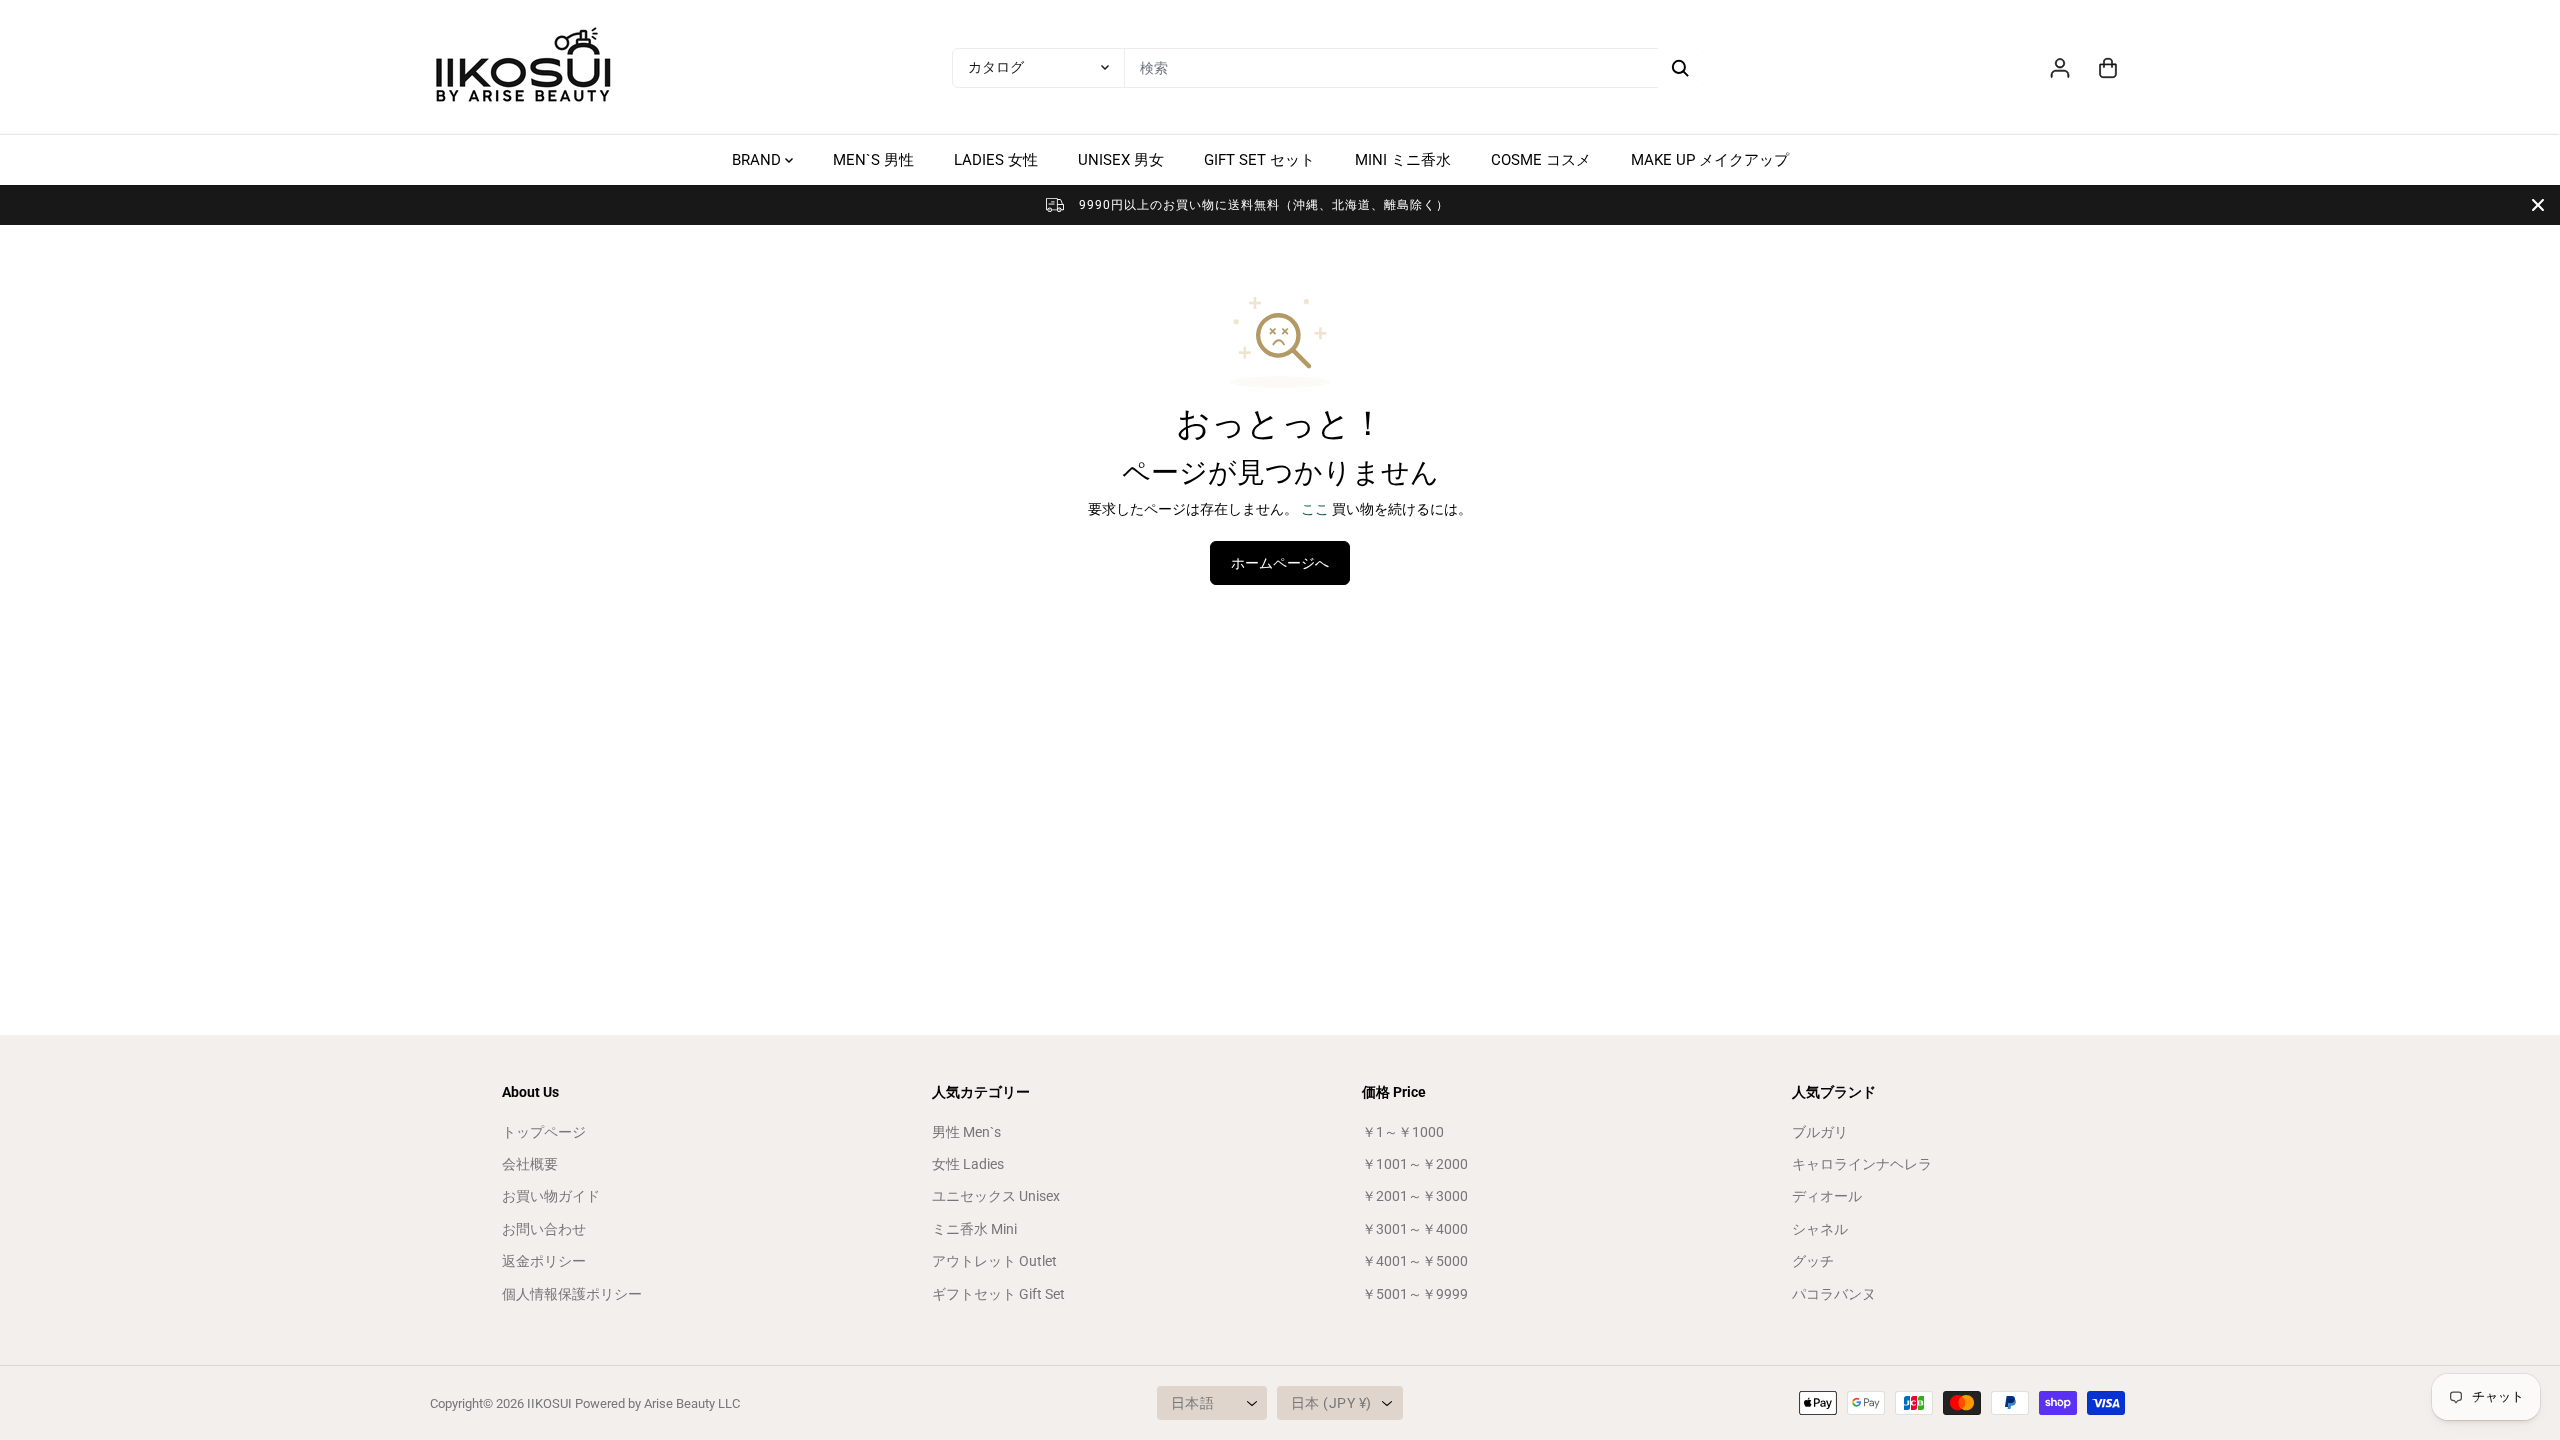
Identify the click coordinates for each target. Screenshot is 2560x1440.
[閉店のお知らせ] (2538, 205)
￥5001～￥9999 (1415, 1294)
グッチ (1813, 1261)
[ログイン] (2060, 68)
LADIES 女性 (996, 160)
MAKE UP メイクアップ (1710, 160)
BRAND (758, 160)
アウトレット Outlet (994, 1261)
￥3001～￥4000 (1415, 1229)
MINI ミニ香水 (1403, 160)
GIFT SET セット (1259, 160)
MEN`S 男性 (873, 160)
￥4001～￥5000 (1415, 1261)
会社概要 (530, 1164)
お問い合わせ (544, 1229)
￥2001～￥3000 (1415, 1196)
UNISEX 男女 (1121, 160)
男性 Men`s (966, 1132)
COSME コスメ (1541, 160)
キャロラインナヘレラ (1862, 1164)
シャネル (1820, 1229)
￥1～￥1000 (1403, 1132)
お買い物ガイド (551, 1196)
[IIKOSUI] (525, 67)
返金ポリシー (544, 1261)
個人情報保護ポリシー (572, 1294)
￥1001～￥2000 (1415, 1164)
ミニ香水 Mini (974, 1229)
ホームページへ (1280, 563)
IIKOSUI (549, 1403)
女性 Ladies (968, 1164)
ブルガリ (1820, 1132)
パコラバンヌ (1834, 1294)
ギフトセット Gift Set (998, 1294)
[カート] (2108, 68)
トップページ (544, 1132)
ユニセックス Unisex (996, 1196)
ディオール (1827, 1196)
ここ (1315, 509)
